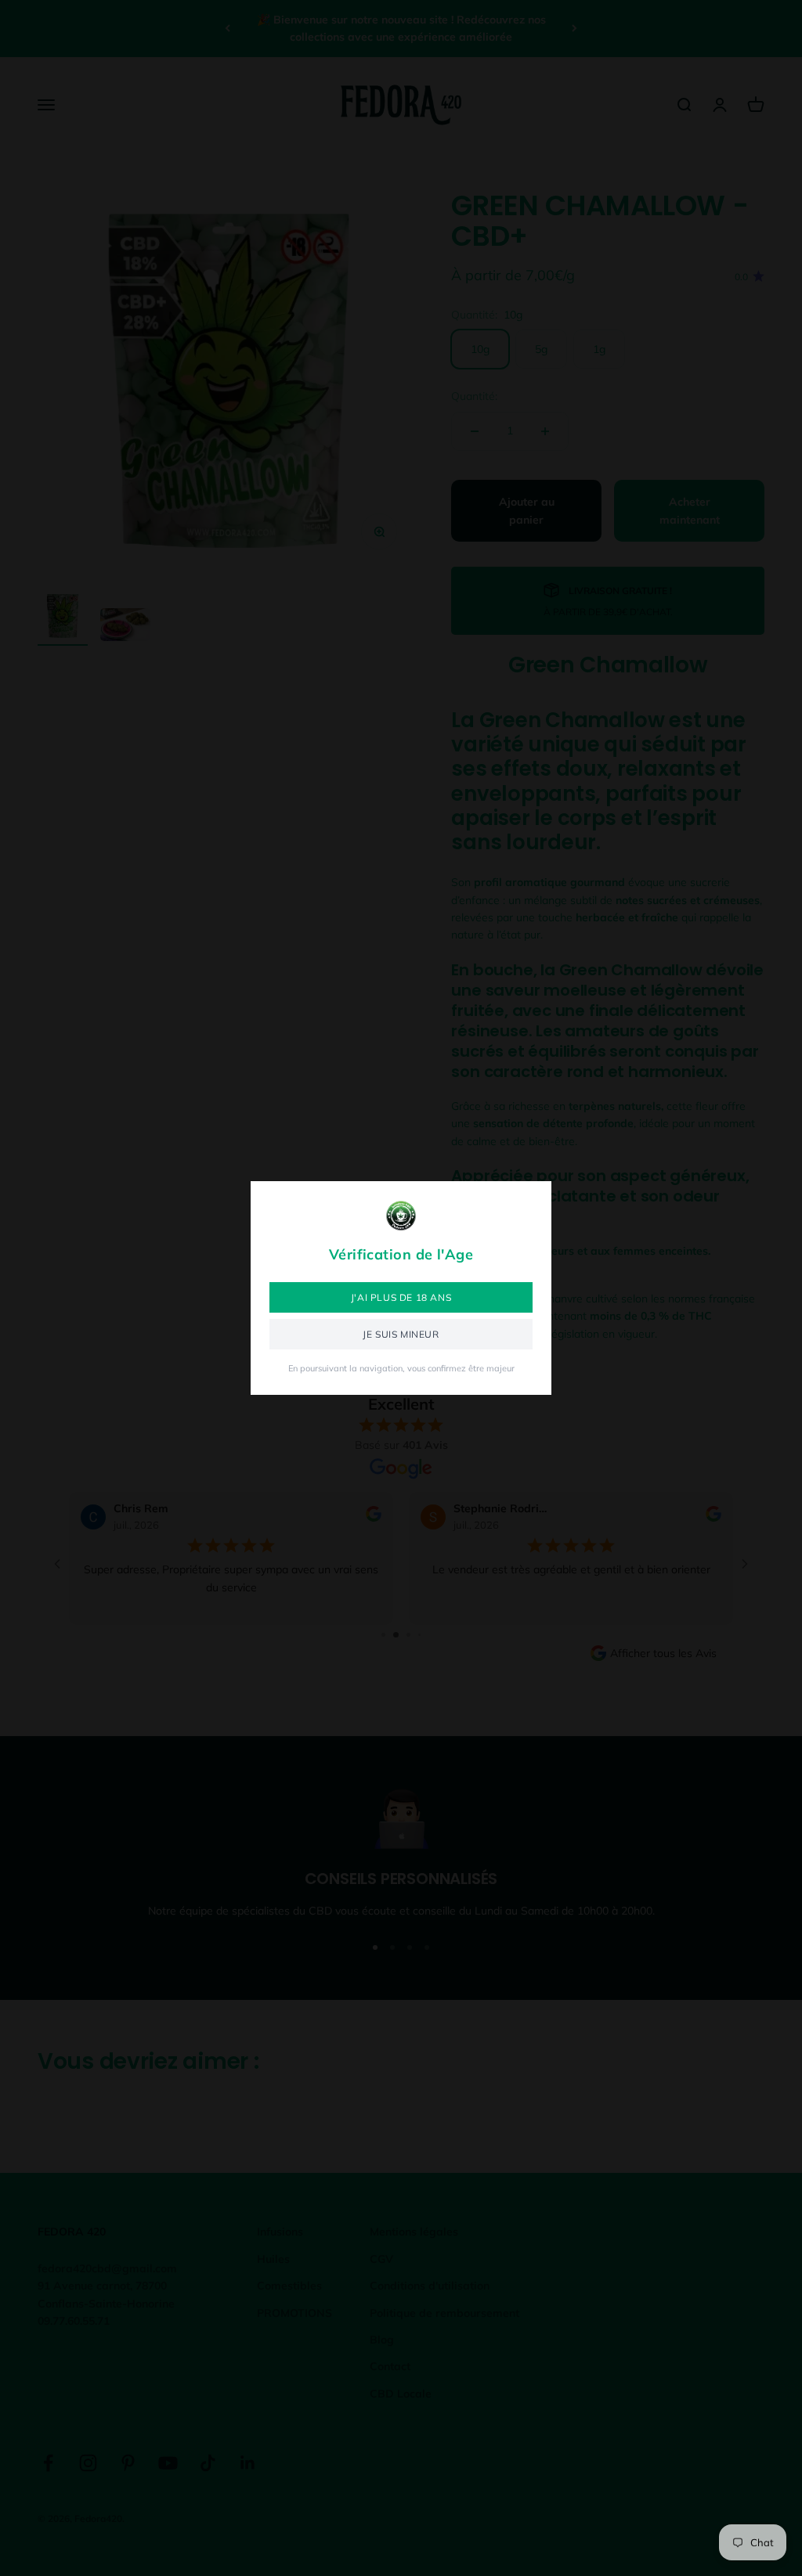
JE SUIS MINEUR (401, 1334)
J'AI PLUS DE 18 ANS (401, 1297)
